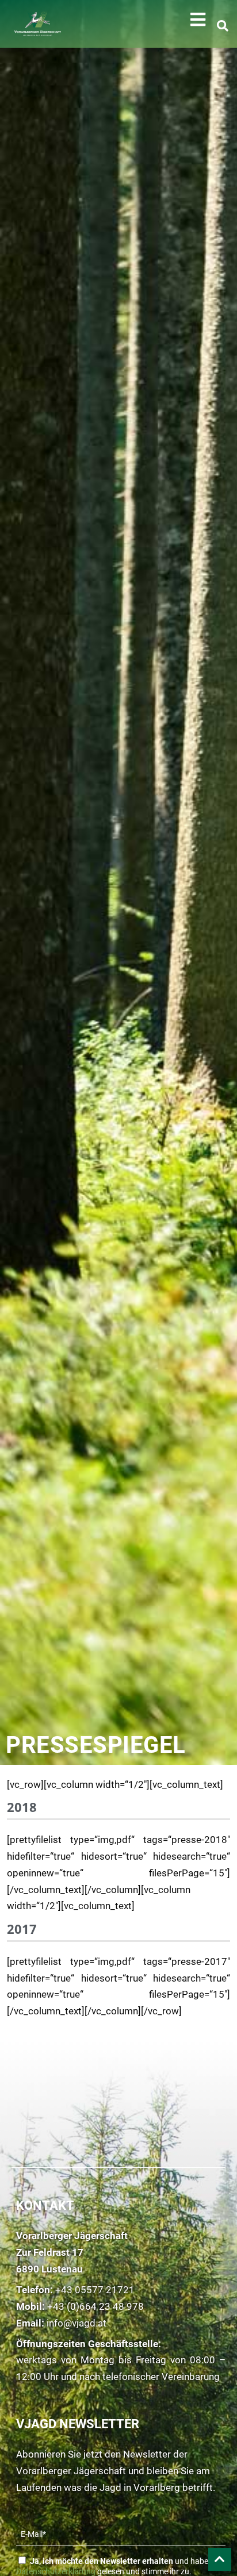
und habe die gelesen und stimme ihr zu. (118, 2566)
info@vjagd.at (77, 2323)
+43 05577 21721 (95, 2290)
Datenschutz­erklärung (56, 2571)
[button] (198, 20)
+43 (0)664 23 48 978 (95, 2306)
